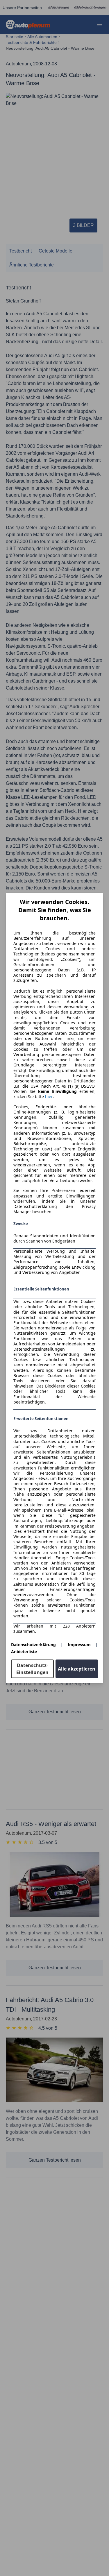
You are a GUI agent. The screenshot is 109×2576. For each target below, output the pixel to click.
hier (49, 1097)
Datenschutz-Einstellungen (32, 1669)
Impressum (79, 1645)
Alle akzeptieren (77, 1669)
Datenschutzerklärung (33, 1645)
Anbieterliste (24, 1652)
